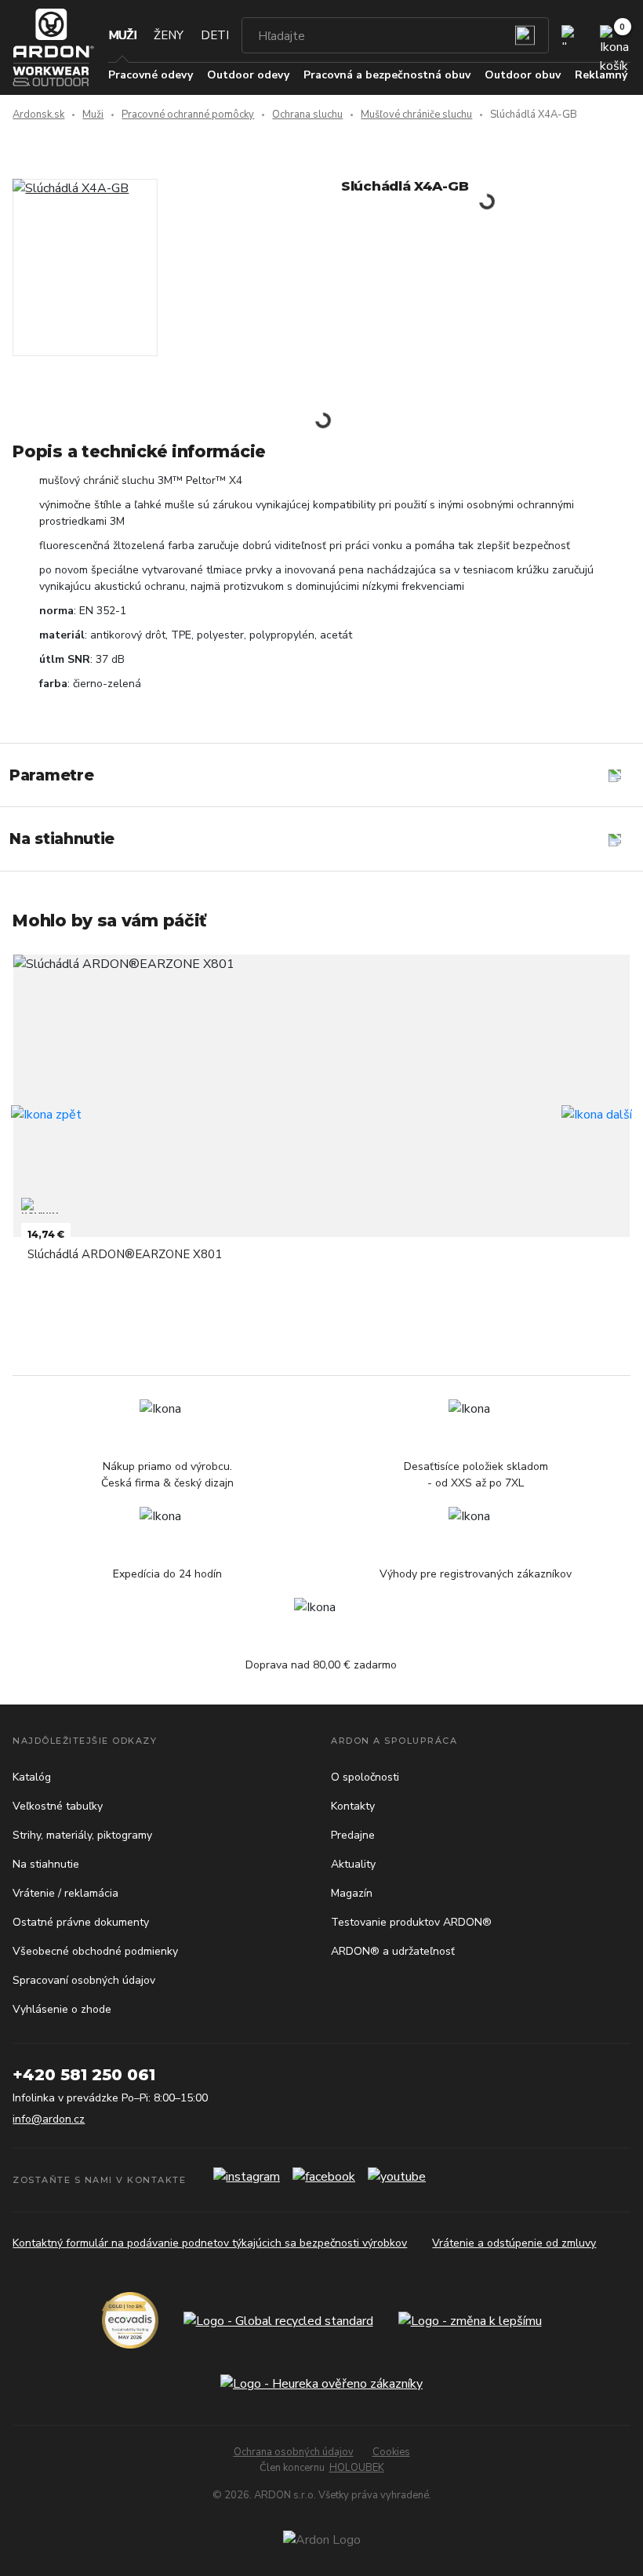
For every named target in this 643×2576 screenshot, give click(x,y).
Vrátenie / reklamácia (65, 1893)
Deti (215, 35)
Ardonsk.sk (38, 115)
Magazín (352, 1893)
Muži (122, 35)
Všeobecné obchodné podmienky (95, 1951)
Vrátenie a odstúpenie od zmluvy (514, 2243)
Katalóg (32, 1777)
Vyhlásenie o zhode (62, 2009)
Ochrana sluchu (307, 115)
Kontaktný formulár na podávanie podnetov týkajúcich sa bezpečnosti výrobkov (210, 2243)
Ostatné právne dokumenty (81, 1922)
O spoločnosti (365, 1777)
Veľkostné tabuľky (58, 1806)
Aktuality (353, 1864)
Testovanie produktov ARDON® (411, 1922)
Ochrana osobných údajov (294, 2452)
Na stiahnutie (46, 1864)
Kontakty (353, 1806)
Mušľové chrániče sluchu (416, 115)
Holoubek (357, 2468)
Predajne (353, 1835)
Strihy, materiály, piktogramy (82, 1835)
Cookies (391, 2452)
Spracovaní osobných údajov (84, 1980)
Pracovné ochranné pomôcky (188, 115)
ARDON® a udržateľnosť (393, 1951)
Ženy (169, 35)
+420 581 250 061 (84, 2075)
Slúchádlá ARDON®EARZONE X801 (125, 1254)
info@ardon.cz (49, 2119)
